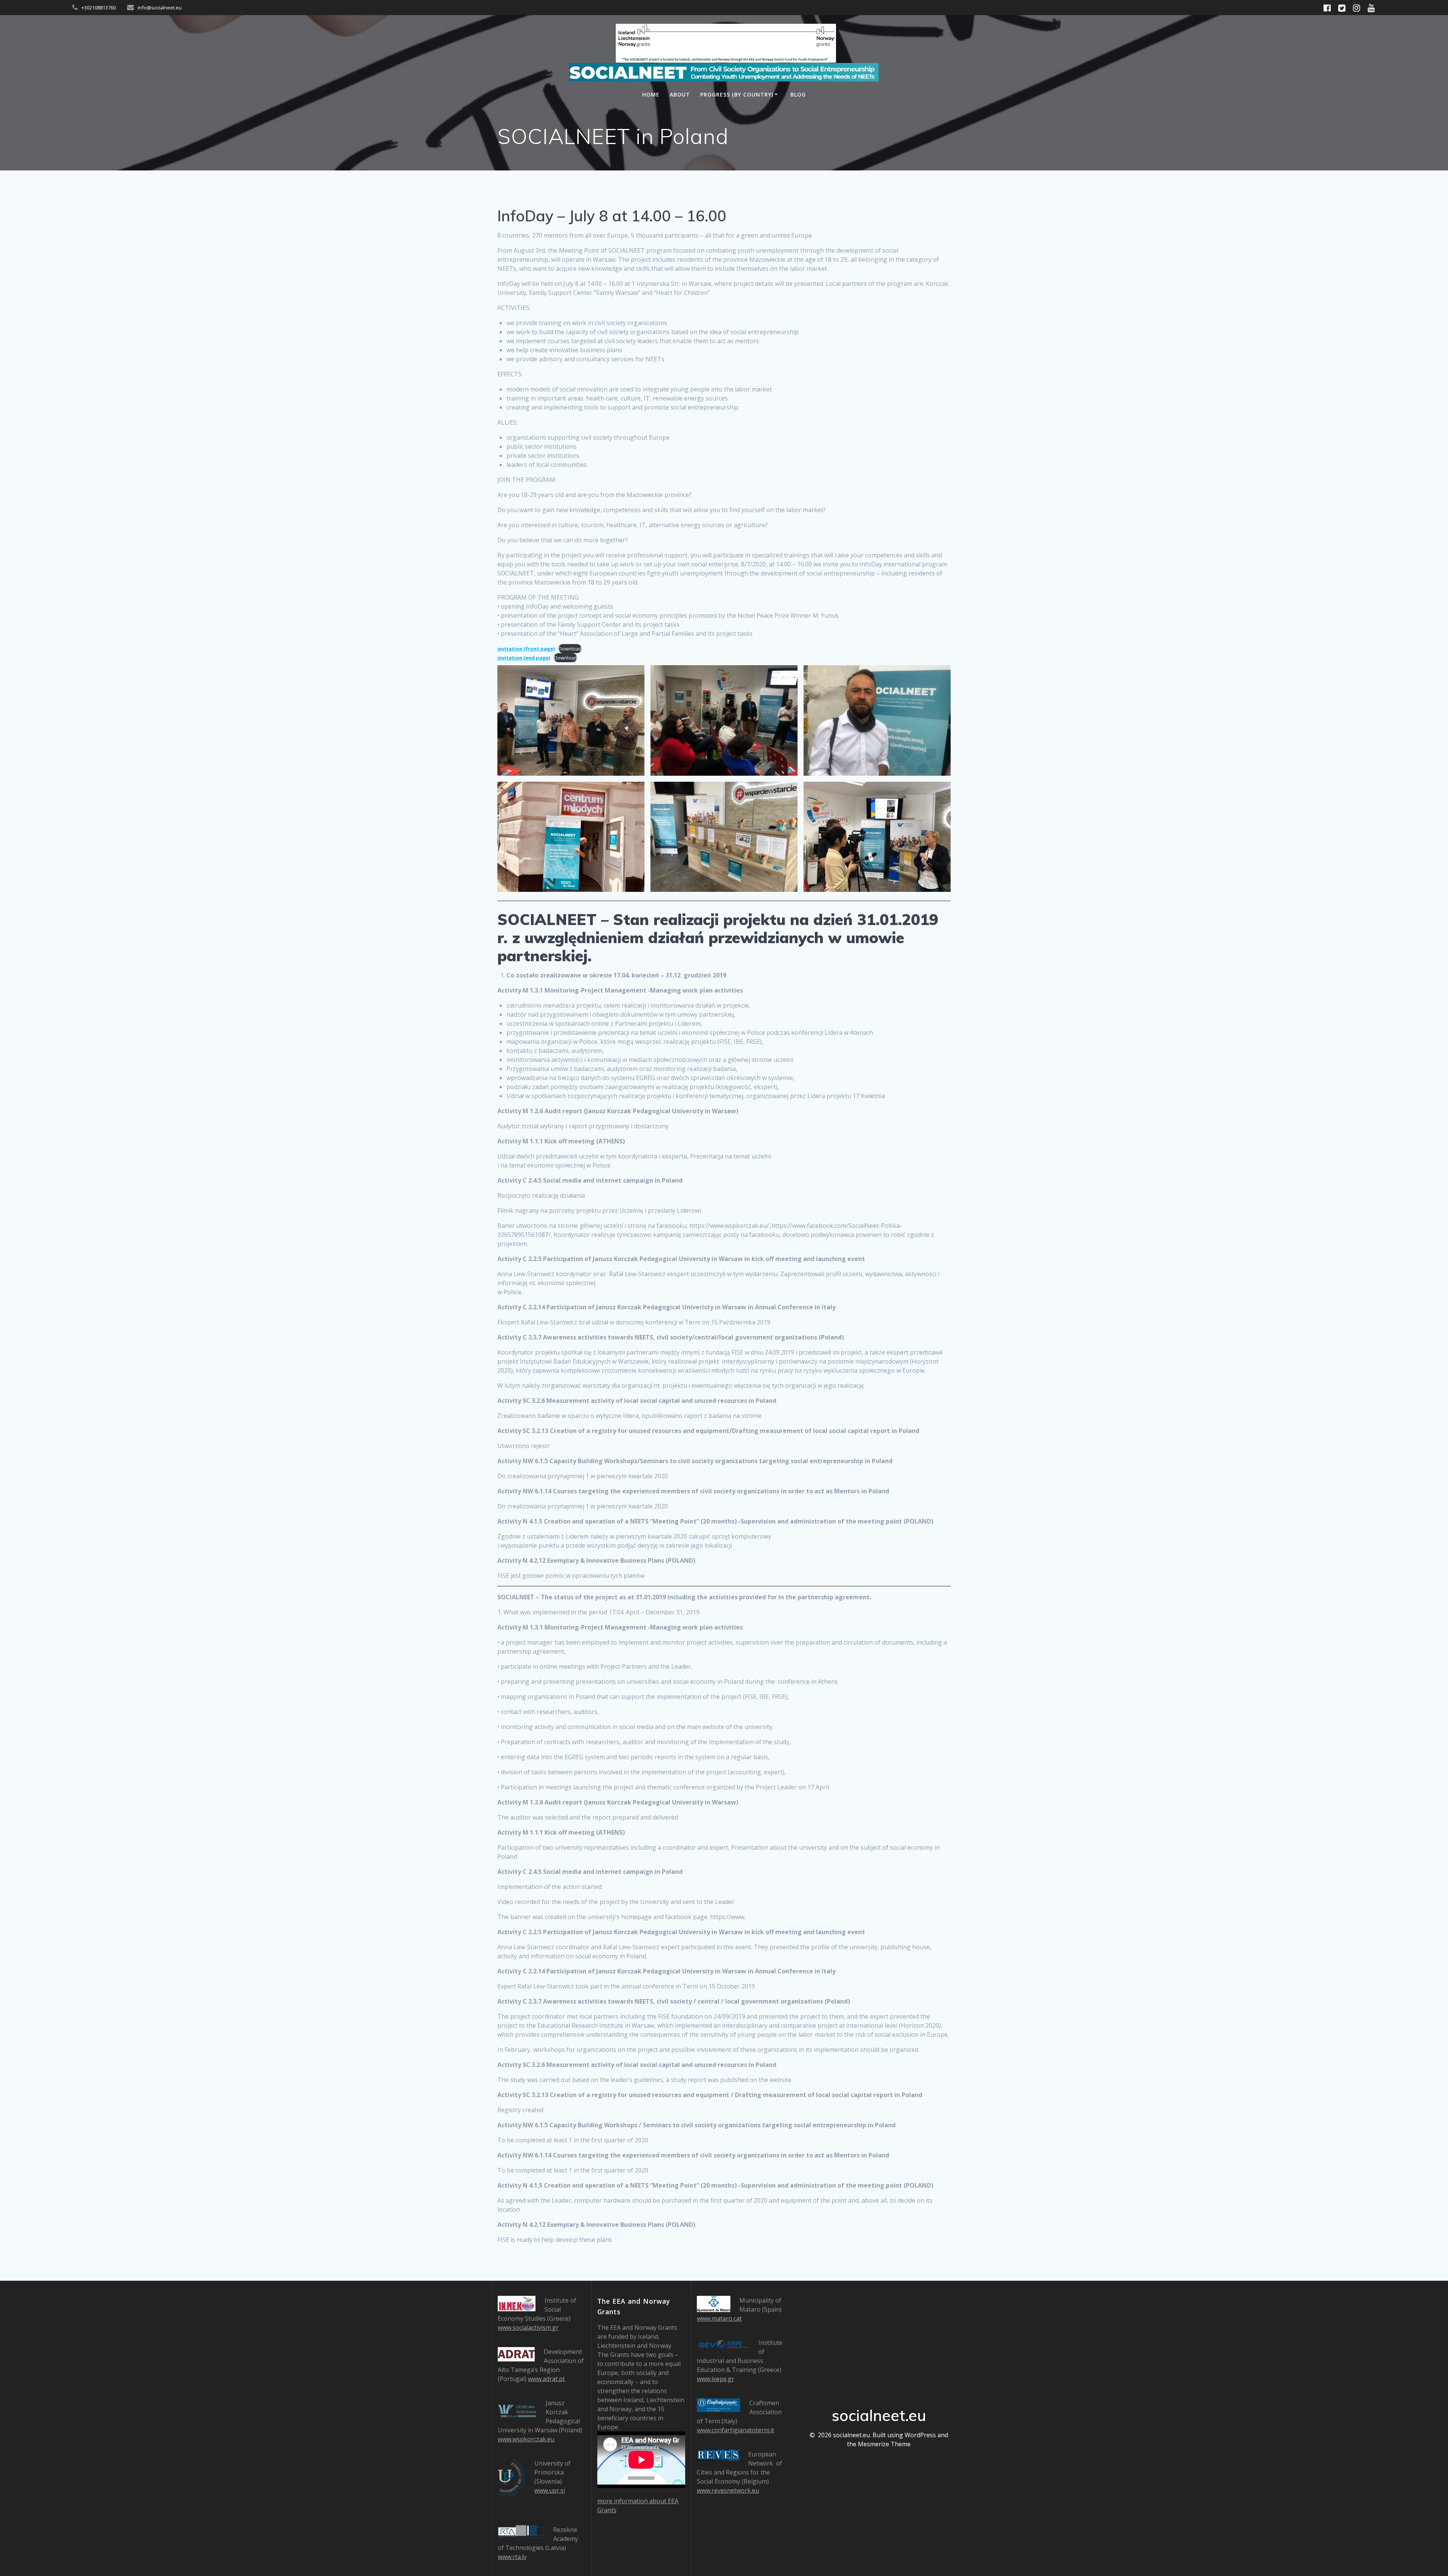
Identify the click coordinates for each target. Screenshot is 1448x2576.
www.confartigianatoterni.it (736, 2430)
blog (798, 94)
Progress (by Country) (737, 94)
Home (651, 94)
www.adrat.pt (546, 2379)
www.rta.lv (512, 2557)
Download (570, 649)
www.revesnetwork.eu (728, 2490)
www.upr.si (550, 2490)
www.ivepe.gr (716, 2379)
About (680, 94)
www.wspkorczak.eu (526, 2439)
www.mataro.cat (719, 2318)
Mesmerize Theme (884, 2444)
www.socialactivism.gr (528, 2327)
